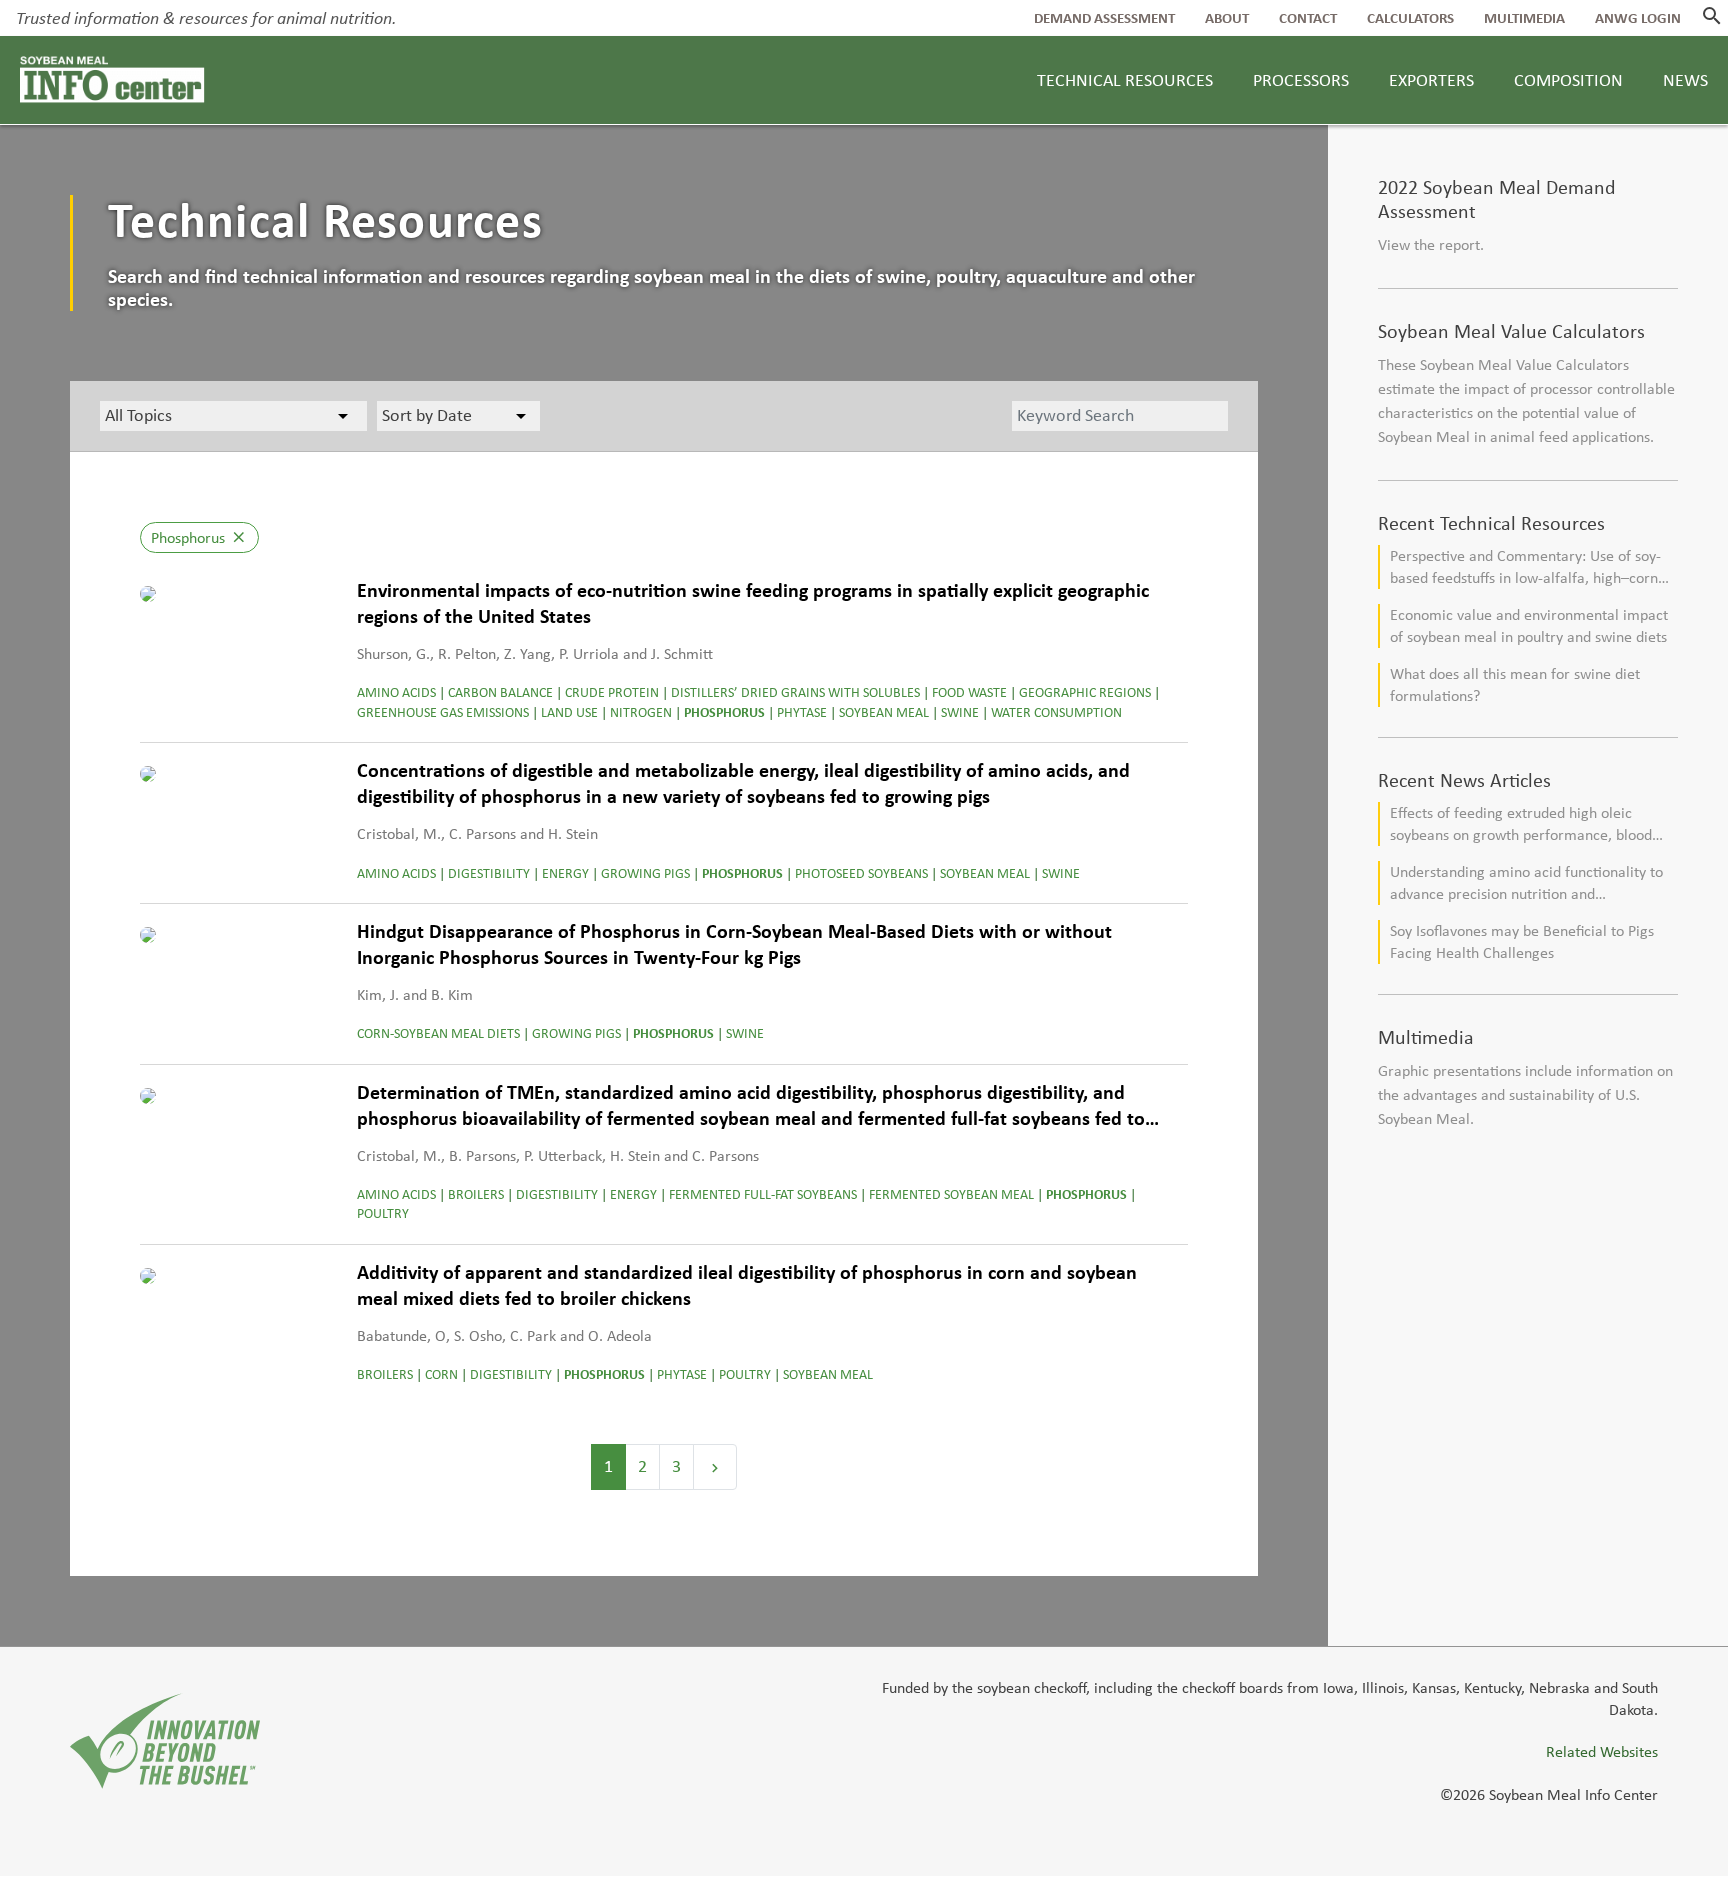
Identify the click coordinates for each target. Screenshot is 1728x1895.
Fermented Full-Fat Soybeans (763, 1194)
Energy (565, 873)
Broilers (476, 1194)
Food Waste (969, 692)
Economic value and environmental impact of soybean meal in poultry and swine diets (1529, 625)
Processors (1301, 80)
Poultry (383, 1213)
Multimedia (1524, 18)
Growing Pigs (645, 873)
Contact (1308, 18)
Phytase (802, 712)
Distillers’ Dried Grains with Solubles (795, 692)
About (1227, 18)
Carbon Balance (500, 692)
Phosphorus (724, 712)
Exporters (1431, 80)
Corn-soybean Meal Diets (438, 1033)
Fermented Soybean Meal (951, 1194)
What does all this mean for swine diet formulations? (1515, 684)
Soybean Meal (884, 712)
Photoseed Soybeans (861, 873)
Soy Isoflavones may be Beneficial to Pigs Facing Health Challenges (1522, 941)
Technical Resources (1125, 80)
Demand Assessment (1104, 18)
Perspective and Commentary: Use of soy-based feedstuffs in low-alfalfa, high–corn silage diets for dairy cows (1525, 567)
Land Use (569, 712)
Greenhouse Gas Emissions (443, 712)
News (1685, 80)
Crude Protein (612, 692)
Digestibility (489, 873)
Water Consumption (1056, 712)
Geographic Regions (1085, 692)
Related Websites (1602, 1751)
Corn (441, 1374)
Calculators (1410, 18)
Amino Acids (396, 692)
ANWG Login (1638, 18)
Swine (960, 712)
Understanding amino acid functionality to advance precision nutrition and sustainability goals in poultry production (1526, 883)
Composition (1568, 80)
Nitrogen (641, 712)
